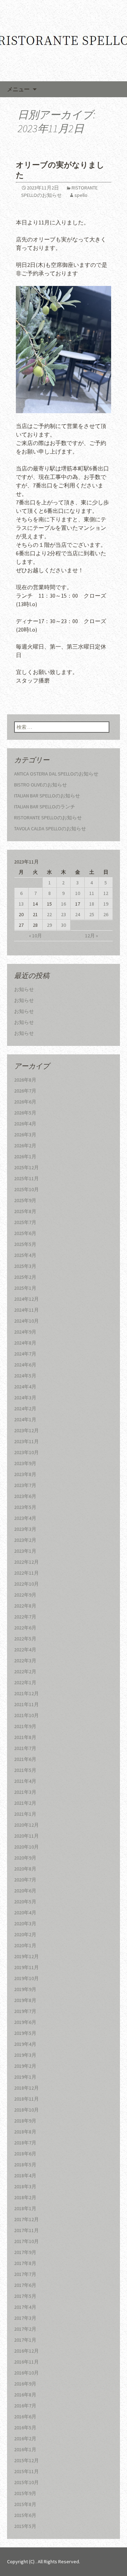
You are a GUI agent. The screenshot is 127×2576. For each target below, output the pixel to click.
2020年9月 (25, 1858)
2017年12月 (26, 2219)
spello (81, 195)
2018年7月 (25, 2143)
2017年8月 (25, 2263)
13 (21, 904)
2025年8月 (25, 1211)
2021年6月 (25, 1759)
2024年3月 (25, 1398)
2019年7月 (25, 2011)
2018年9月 (25, 2121)
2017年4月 (25, 2307)
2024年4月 (25, 1387)
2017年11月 (26, 2230)
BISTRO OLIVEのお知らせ (41, 785)
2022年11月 (26, 1573)
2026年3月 (25, 1135)
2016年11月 (26, 2362)
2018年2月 (25, 2197)
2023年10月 (26, 1452)
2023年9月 (25, 1463)
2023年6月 (25, 1496)
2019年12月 (26, 1956)
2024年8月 (25, 1343)
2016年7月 (25, 2406)
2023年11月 (26, 1441)
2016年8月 (25, 2395)
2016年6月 (25, 2417)
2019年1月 (25, 2077)
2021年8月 (25, 1737)
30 (64, 925)
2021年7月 (25, 1748)
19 (106, 904)
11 (92, 893)
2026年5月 (25, 1113)
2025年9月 (25, 1200)
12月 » (92, 936)
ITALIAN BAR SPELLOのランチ (45, 807)
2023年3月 (25, 1529)
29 (49, 925)
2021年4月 (25, 1781)
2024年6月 (25, 1365)
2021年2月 (25, 1803)
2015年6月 (25, 2515)
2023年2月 (25, 1540)
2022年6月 (25, 1628)
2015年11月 (26, 2471)
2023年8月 (25, 1474)
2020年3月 (25, 1924)
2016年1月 (25, 2449)
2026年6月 (25, 1102)
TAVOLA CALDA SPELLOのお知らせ (50, 829)
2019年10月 (26, 1978)
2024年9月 (25, 1332)
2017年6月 (25, 2285)
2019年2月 (25, 2066)
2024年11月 (26, 1310)
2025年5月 (25, 1244)
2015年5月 (25, 2526)
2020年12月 (26, 1825)
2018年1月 (25, 2208)
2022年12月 (26, 1562)
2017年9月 (25, 2252)
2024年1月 (25, 1419)
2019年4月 (25, 2044)
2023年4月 (25, 1518)
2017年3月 (25, 2318)
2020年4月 (25, 1913)
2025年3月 (25, 1266)
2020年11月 (26, 1836)
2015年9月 (25, 2493)
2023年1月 (25, 1551)
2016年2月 (25, 2439)
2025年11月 (26, 1178)
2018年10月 (26, 2110)
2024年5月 (25, 1376)
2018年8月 (25, 2132)
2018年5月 (25, 2165)
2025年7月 (25, 1222)
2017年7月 (25, 2274)
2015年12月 (26, 2460)
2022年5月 (25, 1639)
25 (92, 914)
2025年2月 (25, 1277)
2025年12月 (26, 1167)
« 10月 (35, 936)
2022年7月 (25, 1617)
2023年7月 (25, 1485)
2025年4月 (25, 1255)
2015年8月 (25, 2504)
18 (92, 904)
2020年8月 (25, 1869)
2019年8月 (25, 2000)
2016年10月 (26, 2373)
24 (78, 914)
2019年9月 (25, 1989)
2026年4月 (25, 1124)
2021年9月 (25, 1726)
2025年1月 (25, 1288)
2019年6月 (25, 2022)
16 (64, 904)
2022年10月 (26, 1584)
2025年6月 (25, 1233)
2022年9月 (25, 1595)
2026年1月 (25, 1157)
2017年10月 (26, 2241)
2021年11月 (26, 1704)
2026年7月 (25, 1091)
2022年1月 (25, 1682)
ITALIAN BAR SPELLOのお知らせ (47, 796)
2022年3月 (25, 1661)
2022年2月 (25, 1672)
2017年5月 (25, 2296)
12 (106, 893)
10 (78, 893)
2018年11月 (26, 2099)
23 (64, 914)
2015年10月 (26, 2482)
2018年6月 (25, 2154)
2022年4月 (25, 1650)
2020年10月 (26, 1847)
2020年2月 (25, 1934)
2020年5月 (25, 1902)
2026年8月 (25, 1080)
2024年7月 (25, 1354)
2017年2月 (25, 2329)
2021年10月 (26, 1715)
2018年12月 (26, 2088)
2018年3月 (25, 2186)
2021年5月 (25, 1770)
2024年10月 (26, 1321)
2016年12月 (26, 2351)
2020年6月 (25, 1891)
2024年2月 (25, 1409)
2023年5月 (25, 1507)
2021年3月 (25, 1792)
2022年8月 (25, 1606)
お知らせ (24, 989)
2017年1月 (25, 2340)
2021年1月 (25, 1814)
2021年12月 (26, 1693)
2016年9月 (25, 2384)
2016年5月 (25, 2428)
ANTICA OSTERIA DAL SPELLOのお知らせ (56, 774)
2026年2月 (25, 1146)
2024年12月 (26, 1299)
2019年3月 (25, 2055)
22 (49, 914)
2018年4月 (25, 2176)
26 (106, 914)
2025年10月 (26, 1189)
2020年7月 (25, 1880)
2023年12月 (26, 1430)
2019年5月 (25, 2033)
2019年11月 (26, 1967)
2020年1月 (25, 1945)
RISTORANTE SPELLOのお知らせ (48, 818)
